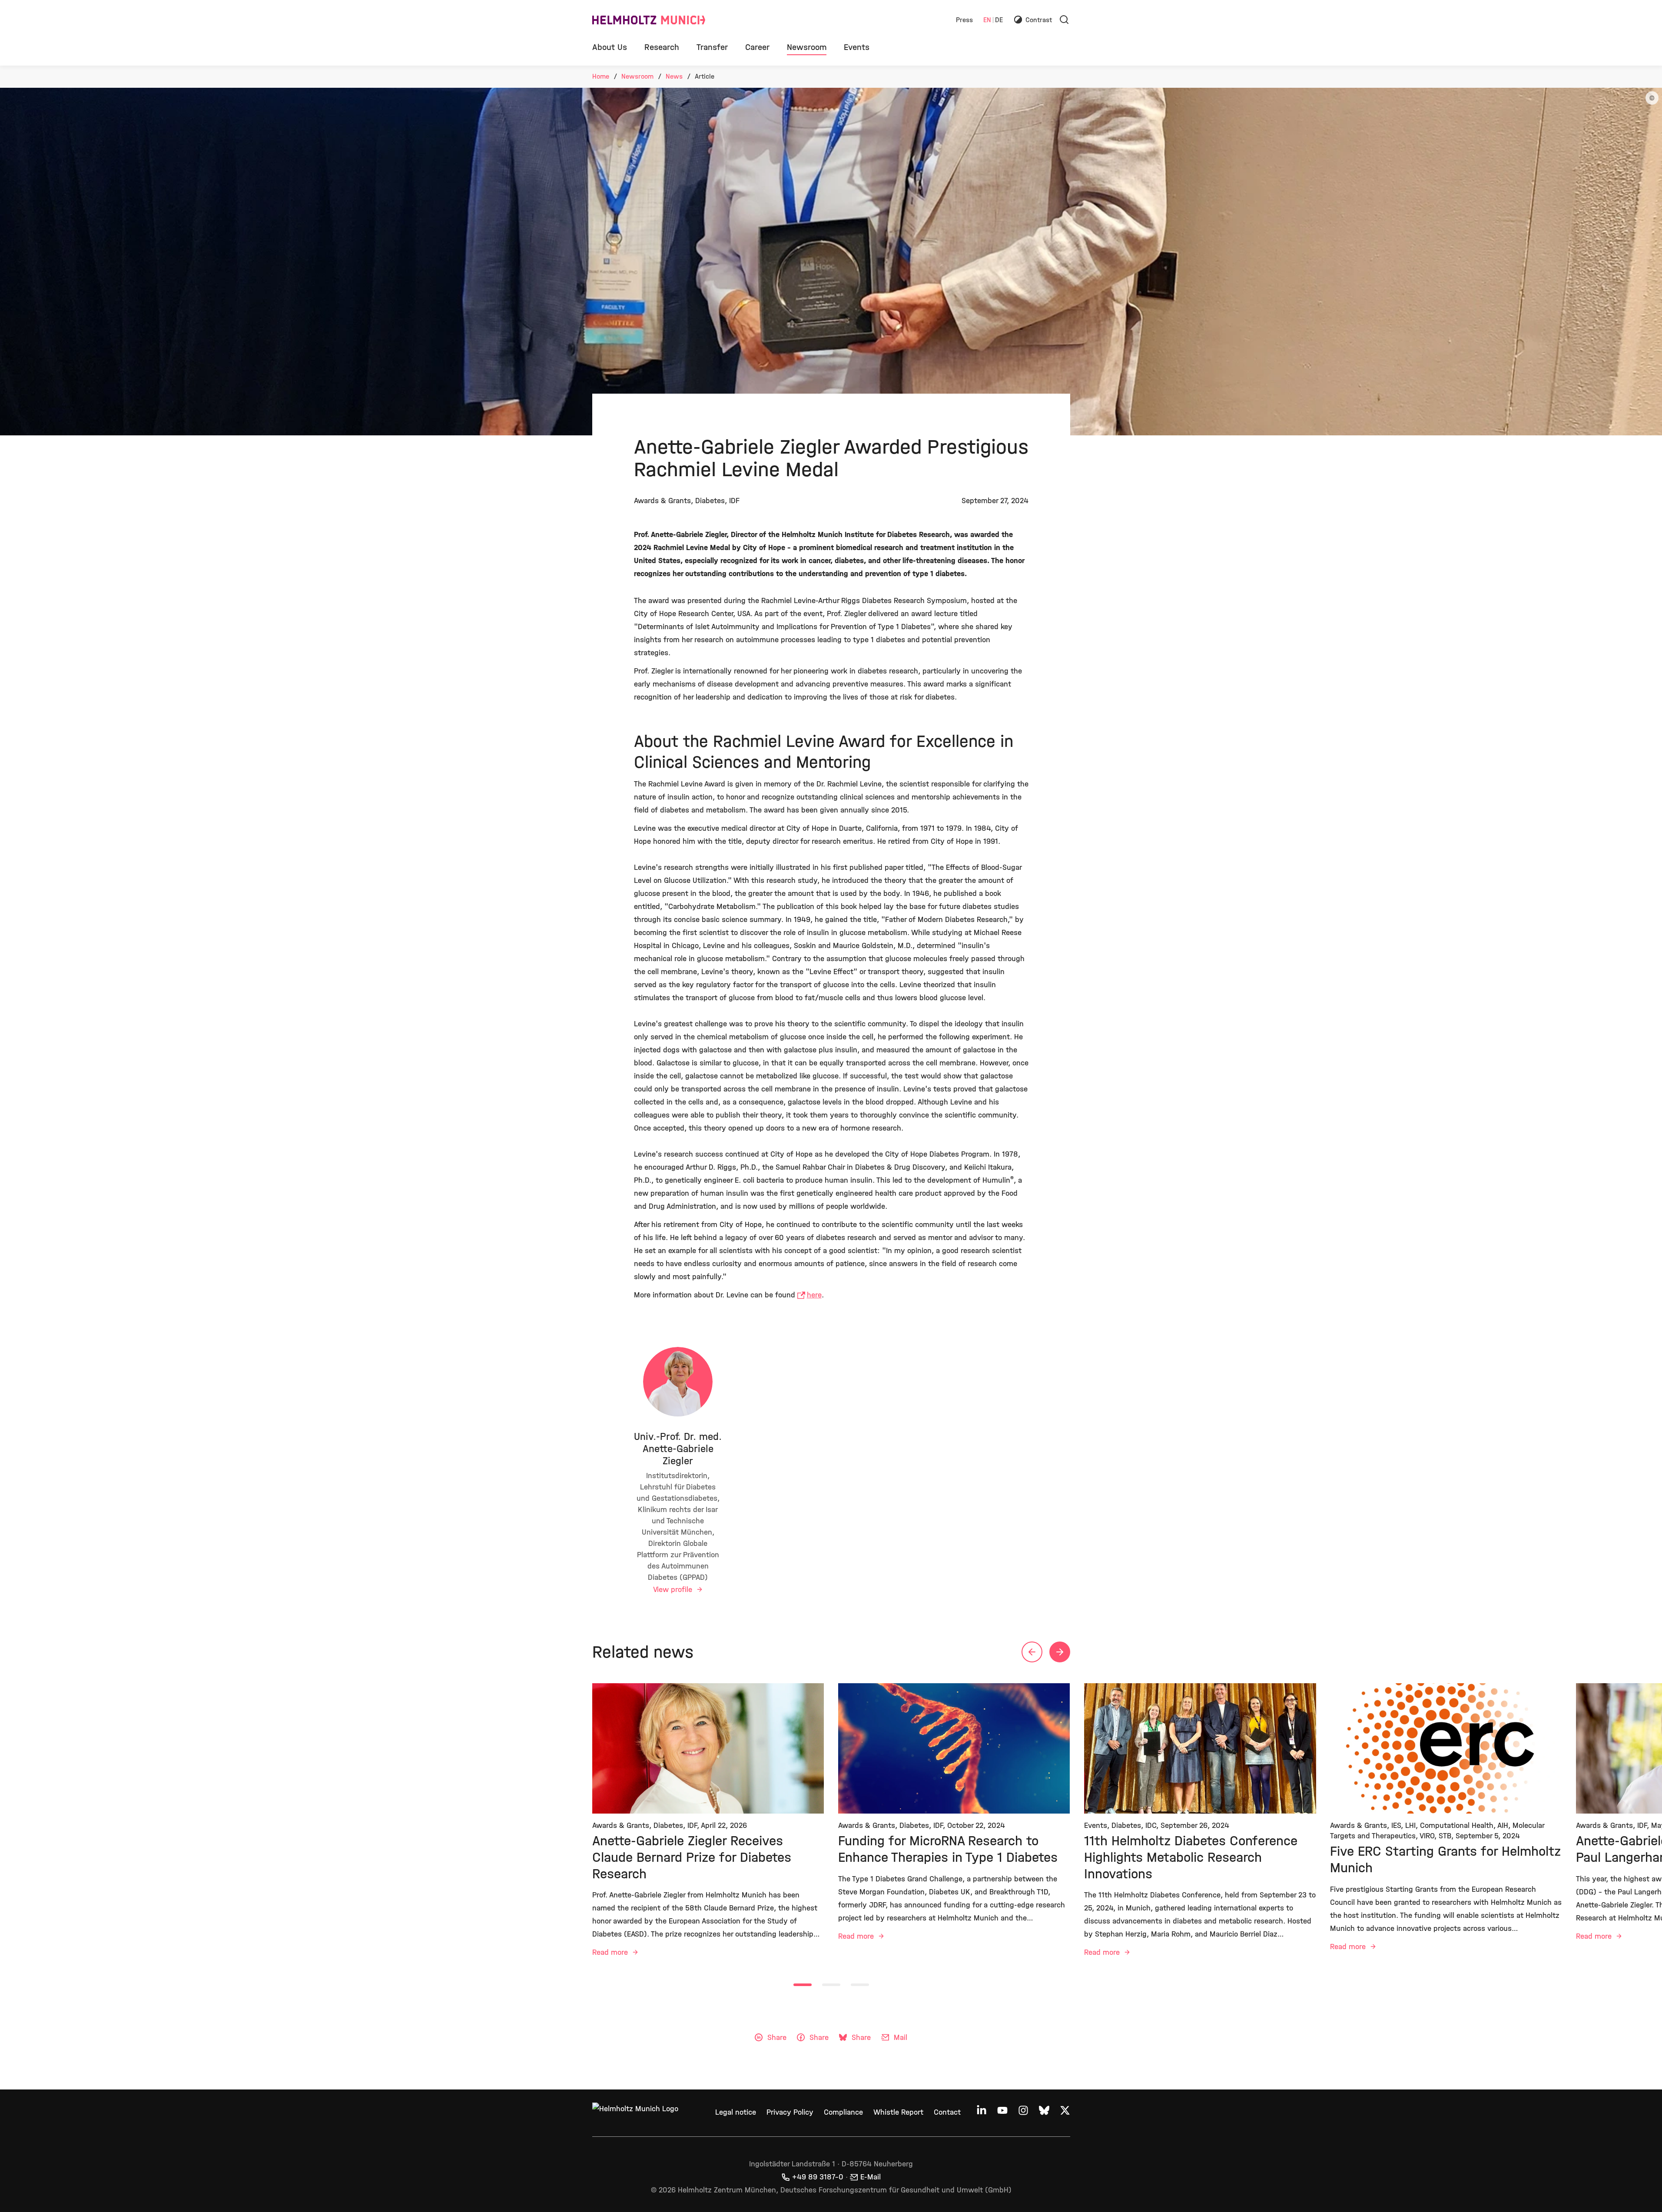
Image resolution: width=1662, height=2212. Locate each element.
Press (964, 20)
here (814, 1295)
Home (601, 76)
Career (757, 47)
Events (857, 47)
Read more (611, 1952)
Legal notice (736, 2112)
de (999, 20)
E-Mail (871, 2177)
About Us (610, 47)
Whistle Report (898, 2112)
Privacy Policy (790, 2112)
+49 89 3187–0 (818, 2177)
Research (662, 47)
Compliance (843, 2112)
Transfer (712, 47)
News (674, 76)
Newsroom (807, 47)
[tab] (803, 1985)
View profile (674, 1590)
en (987, 20)
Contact (947, 2112)
